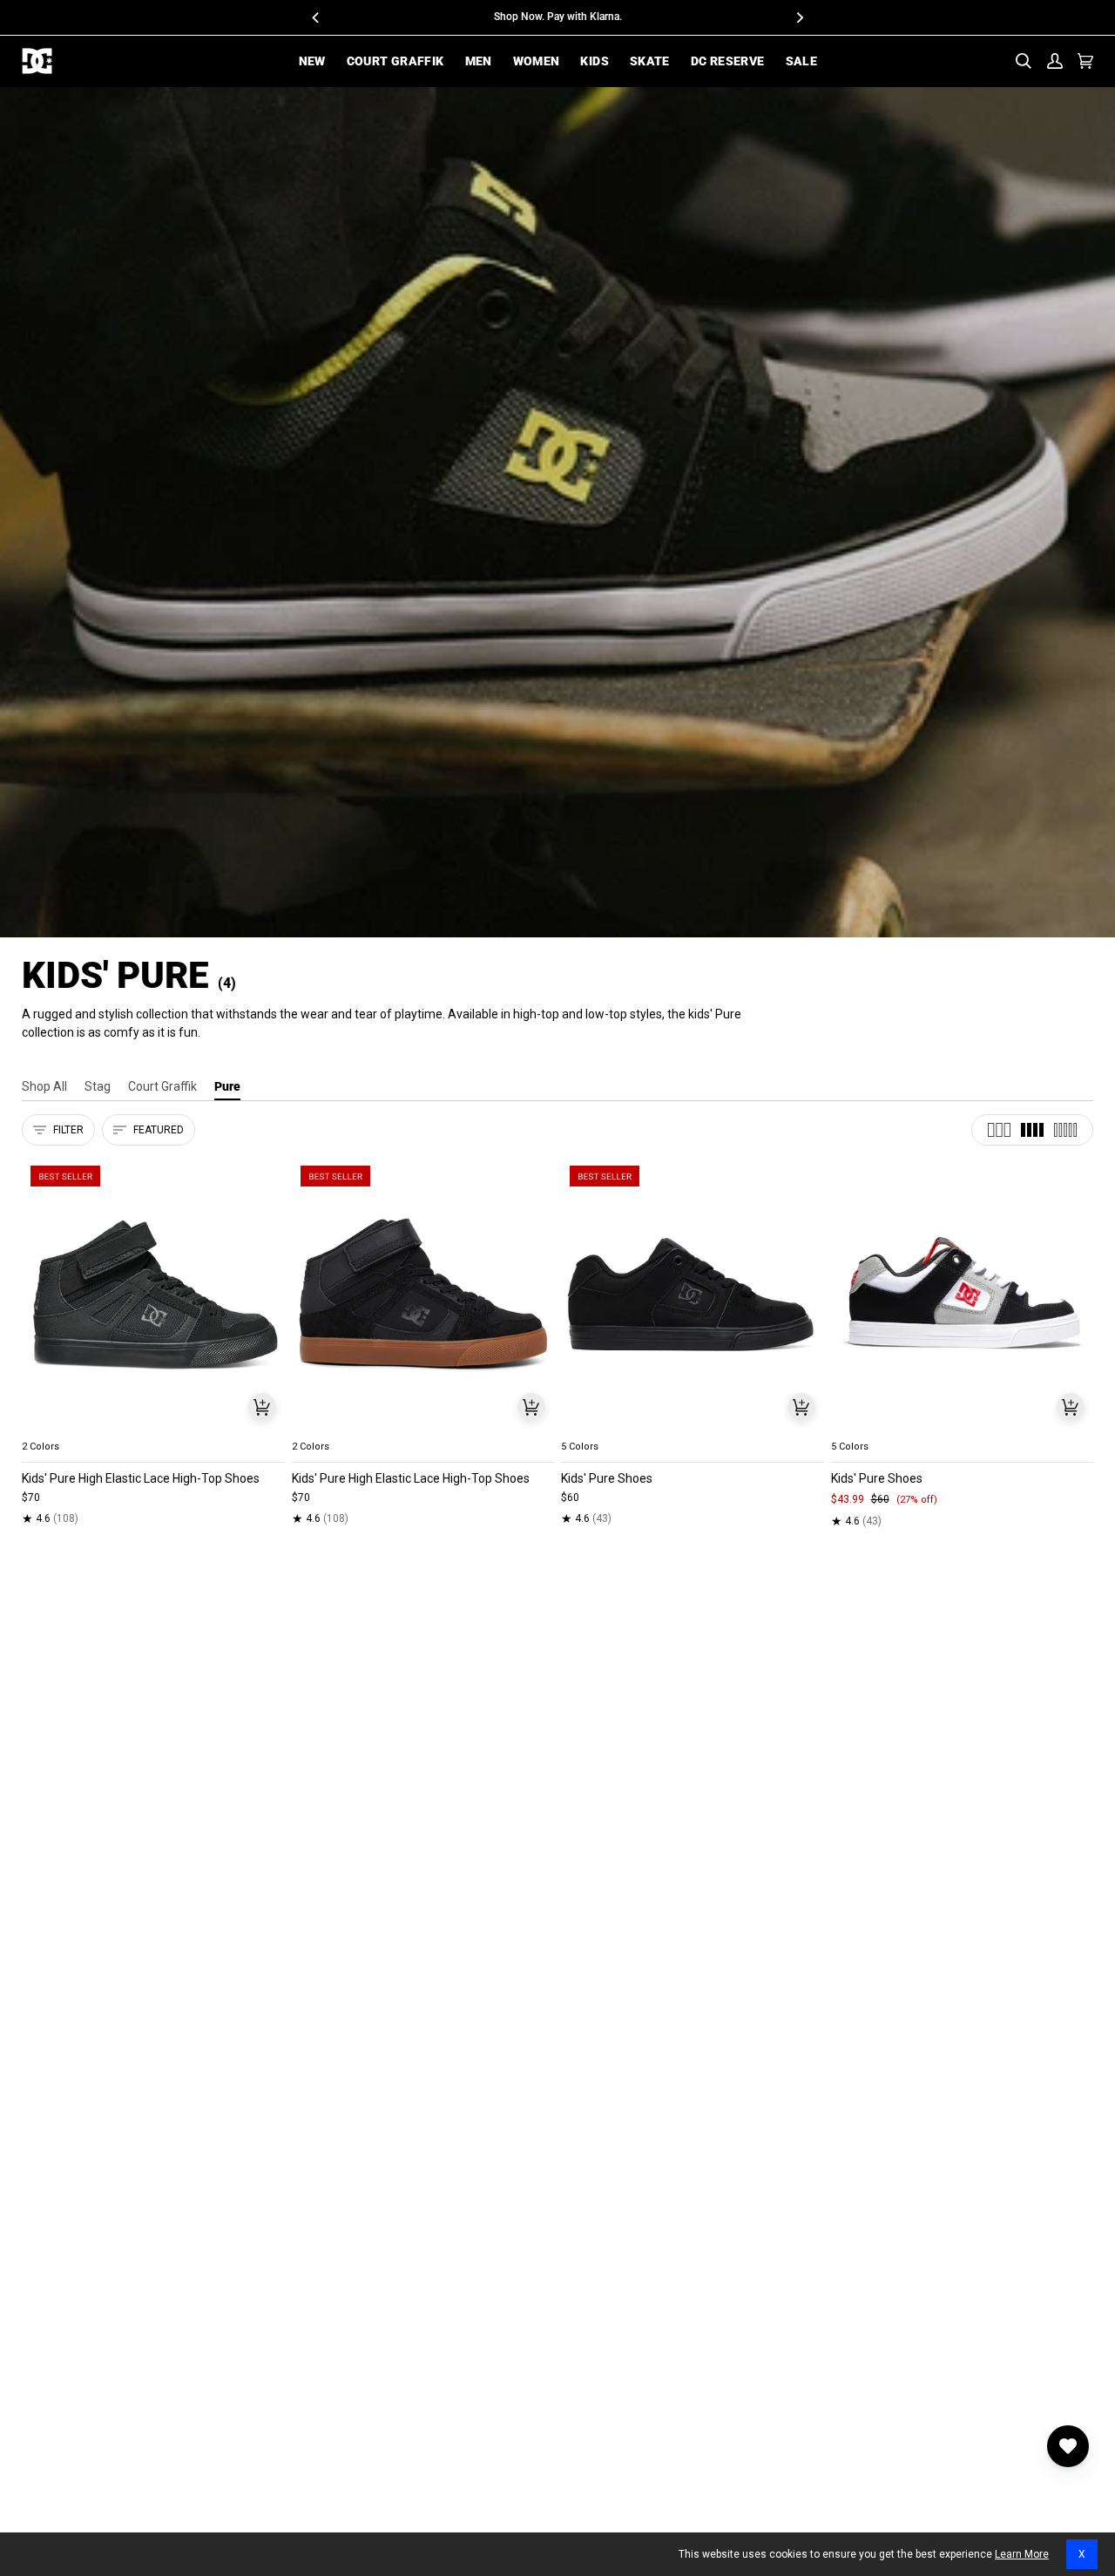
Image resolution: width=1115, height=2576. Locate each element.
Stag (98, 1086)
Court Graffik (162, 1086)
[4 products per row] (1032, 1130)
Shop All (44, 1086)
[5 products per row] (1065, 1130)
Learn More (1022, 2554)
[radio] (45, 1426)
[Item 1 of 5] (153, 1295)
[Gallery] (153, 1295)
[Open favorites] (1068, 2446)
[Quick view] (262, 1407)
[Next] (799, 17)
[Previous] (316, 17)
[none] (153, 1426)
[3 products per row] (999, 1130)
